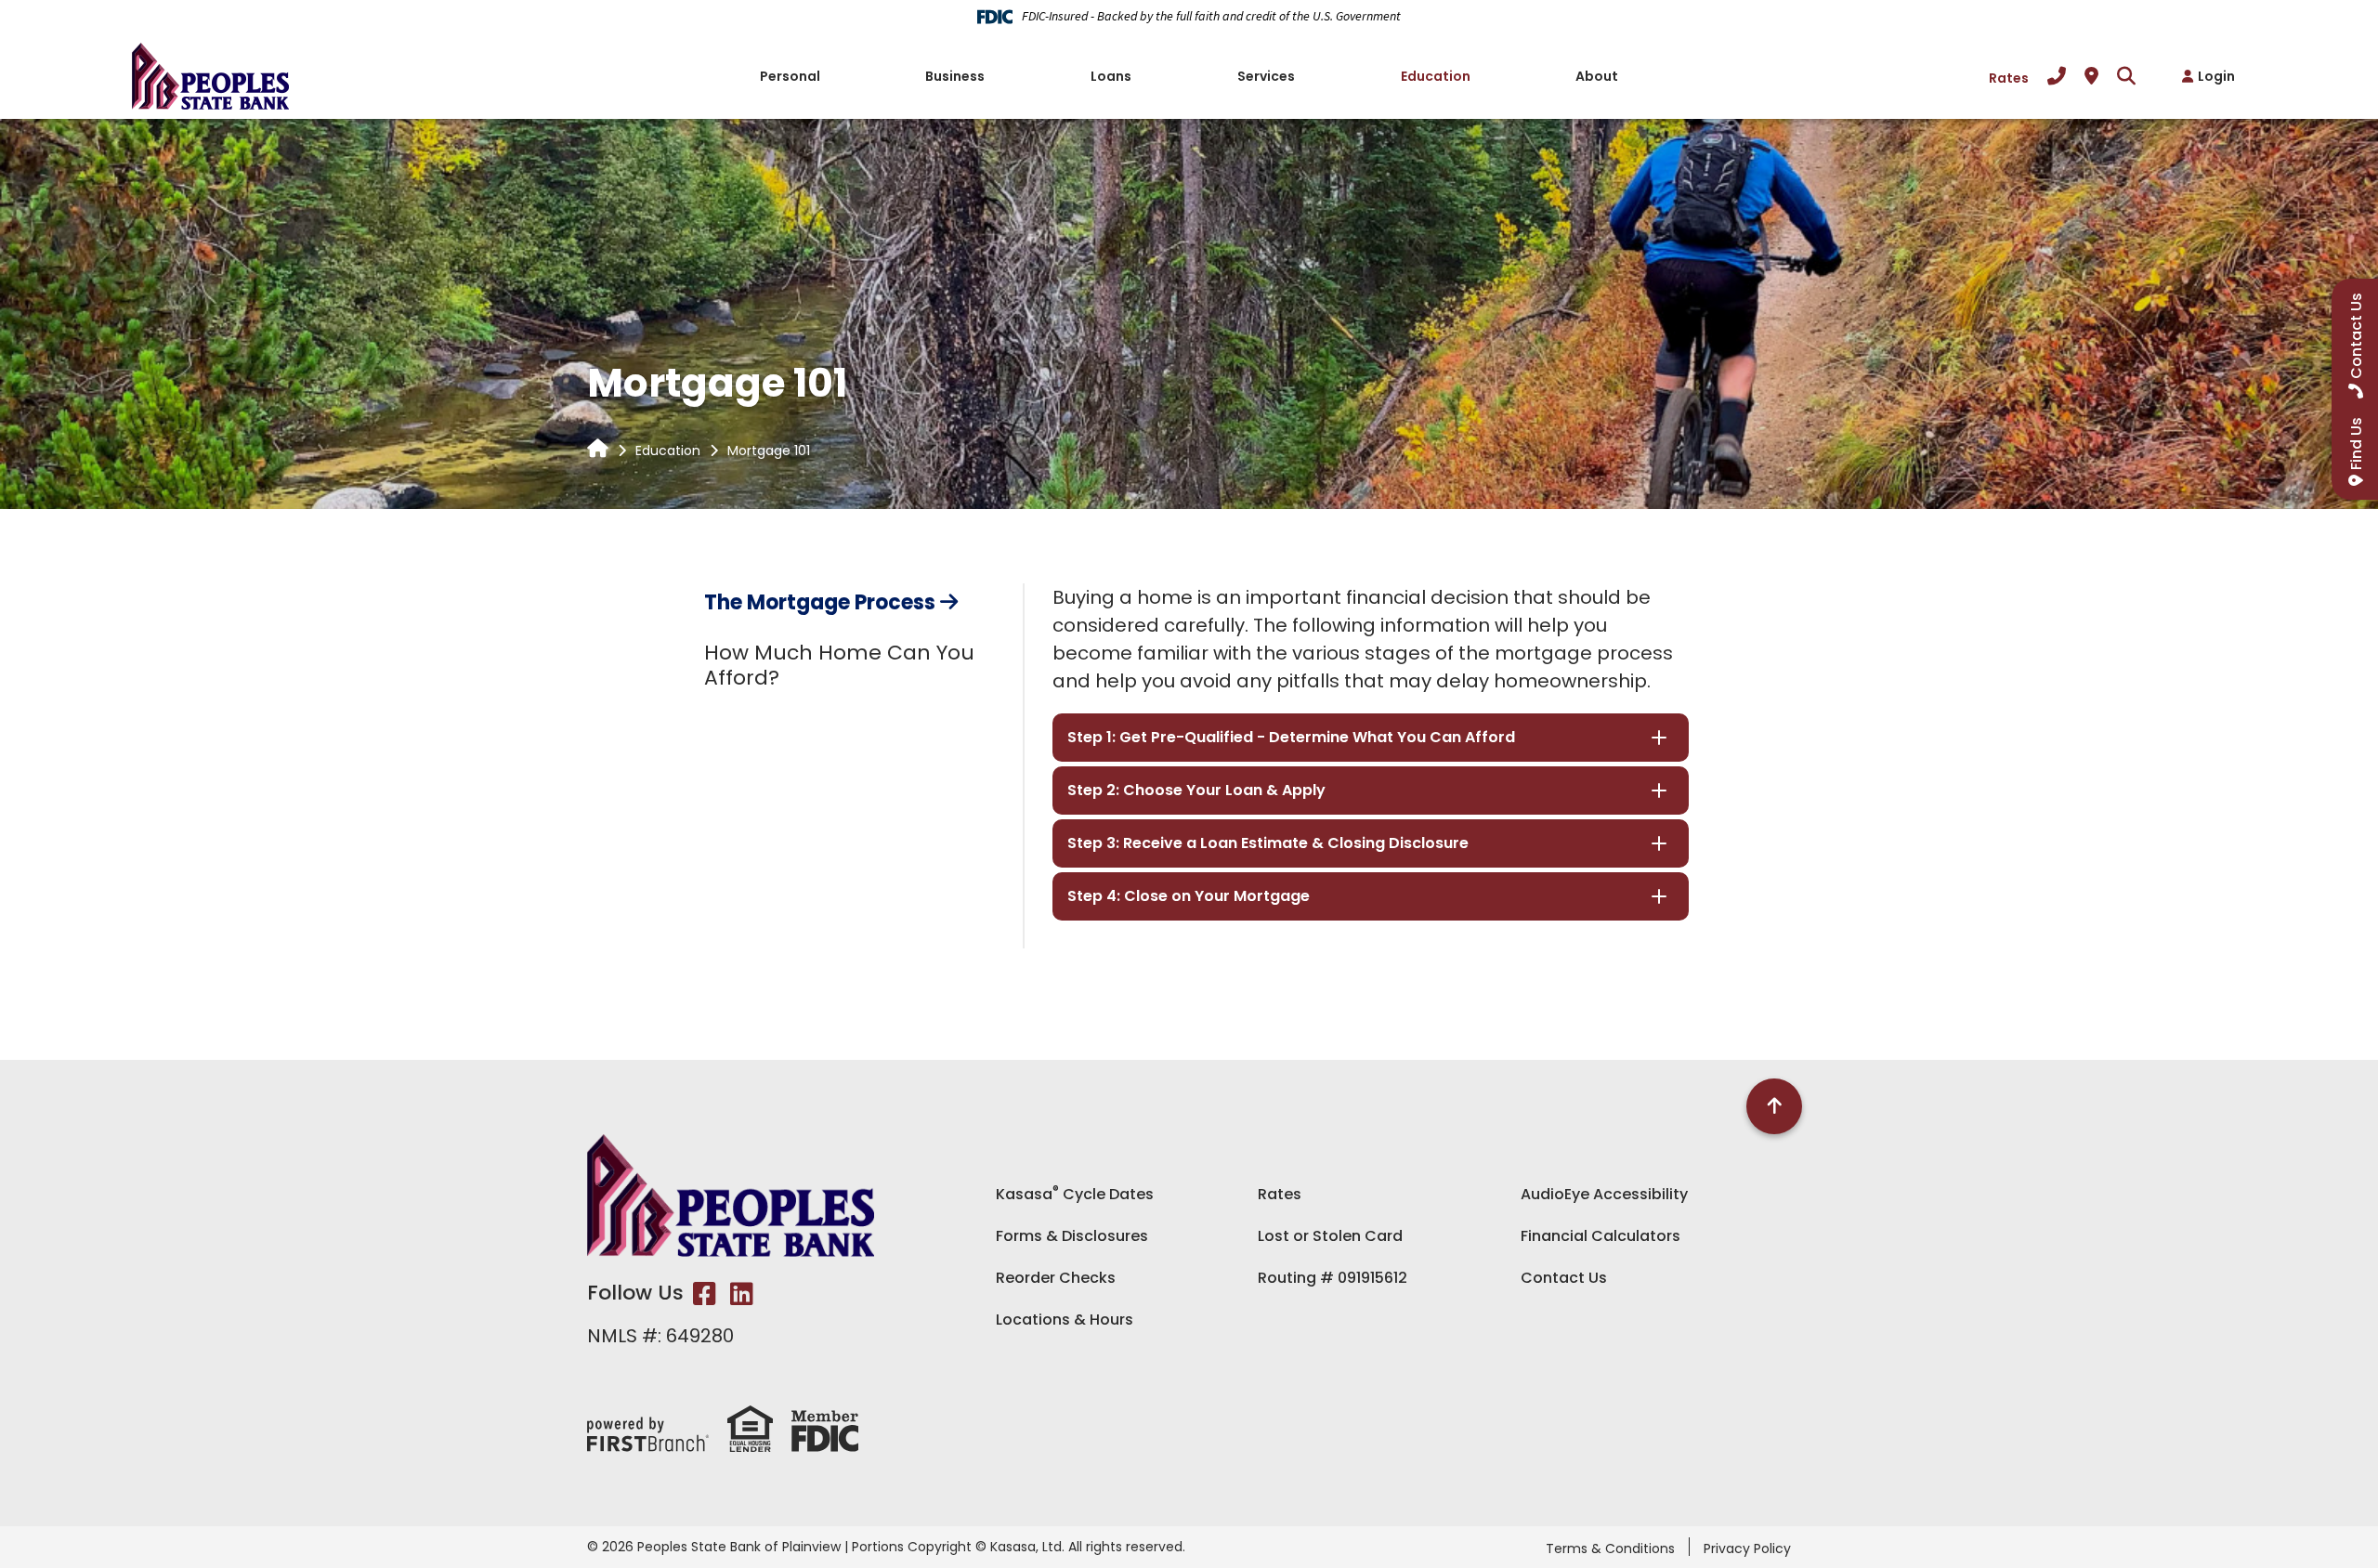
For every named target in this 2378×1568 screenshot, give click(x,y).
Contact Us (1564, 1278)
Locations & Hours (1065, 1320)
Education (668, 451)
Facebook (705, 1294)
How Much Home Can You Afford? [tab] (839, 665)
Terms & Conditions (1610, 1548)
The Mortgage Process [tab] (820, 602)
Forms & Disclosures (1072, 1236)
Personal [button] (790, 76)
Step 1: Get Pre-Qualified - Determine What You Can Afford (1291, 737)
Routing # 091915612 (1333, 1278)
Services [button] (1266, 76)
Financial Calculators (1601, 1236)
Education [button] (1436, 76)
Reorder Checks (1056, 1278)
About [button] (1597, 76)
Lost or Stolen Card (1330, 1236)
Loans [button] (1111, 76)
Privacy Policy (1747, 1548)
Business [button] (955, 76)
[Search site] (2126, 76)
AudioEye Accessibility (1604, 1194)
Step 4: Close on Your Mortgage (1189, 896)
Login (2216, 76)
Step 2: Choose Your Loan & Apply (1196, 790)
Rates (2009, 78)
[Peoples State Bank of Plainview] (210, 74)
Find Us (2356, 444)
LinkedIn (742, 1294)
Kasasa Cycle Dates (1075, 1194)
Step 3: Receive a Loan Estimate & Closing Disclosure (1268, 843)
